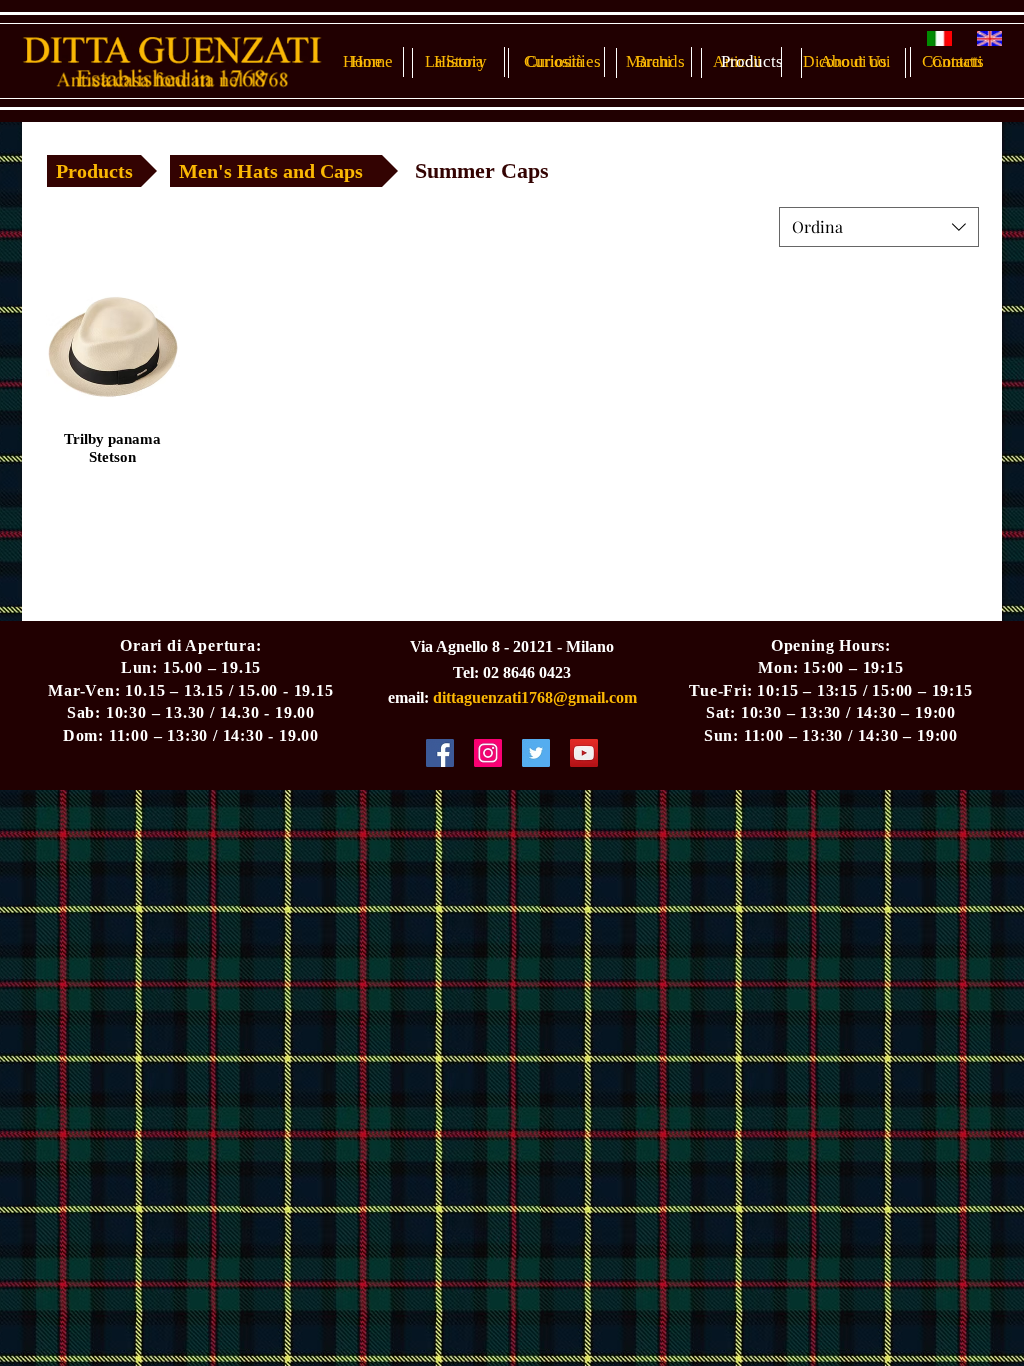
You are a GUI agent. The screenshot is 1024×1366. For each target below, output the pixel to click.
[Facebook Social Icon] (440, 753)
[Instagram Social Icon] (488, 753)
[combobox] (879, 227)
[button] (482, 171)
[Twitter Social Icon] (536, 753)
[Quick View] (113, 347)
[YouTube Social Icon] (584, 753)
